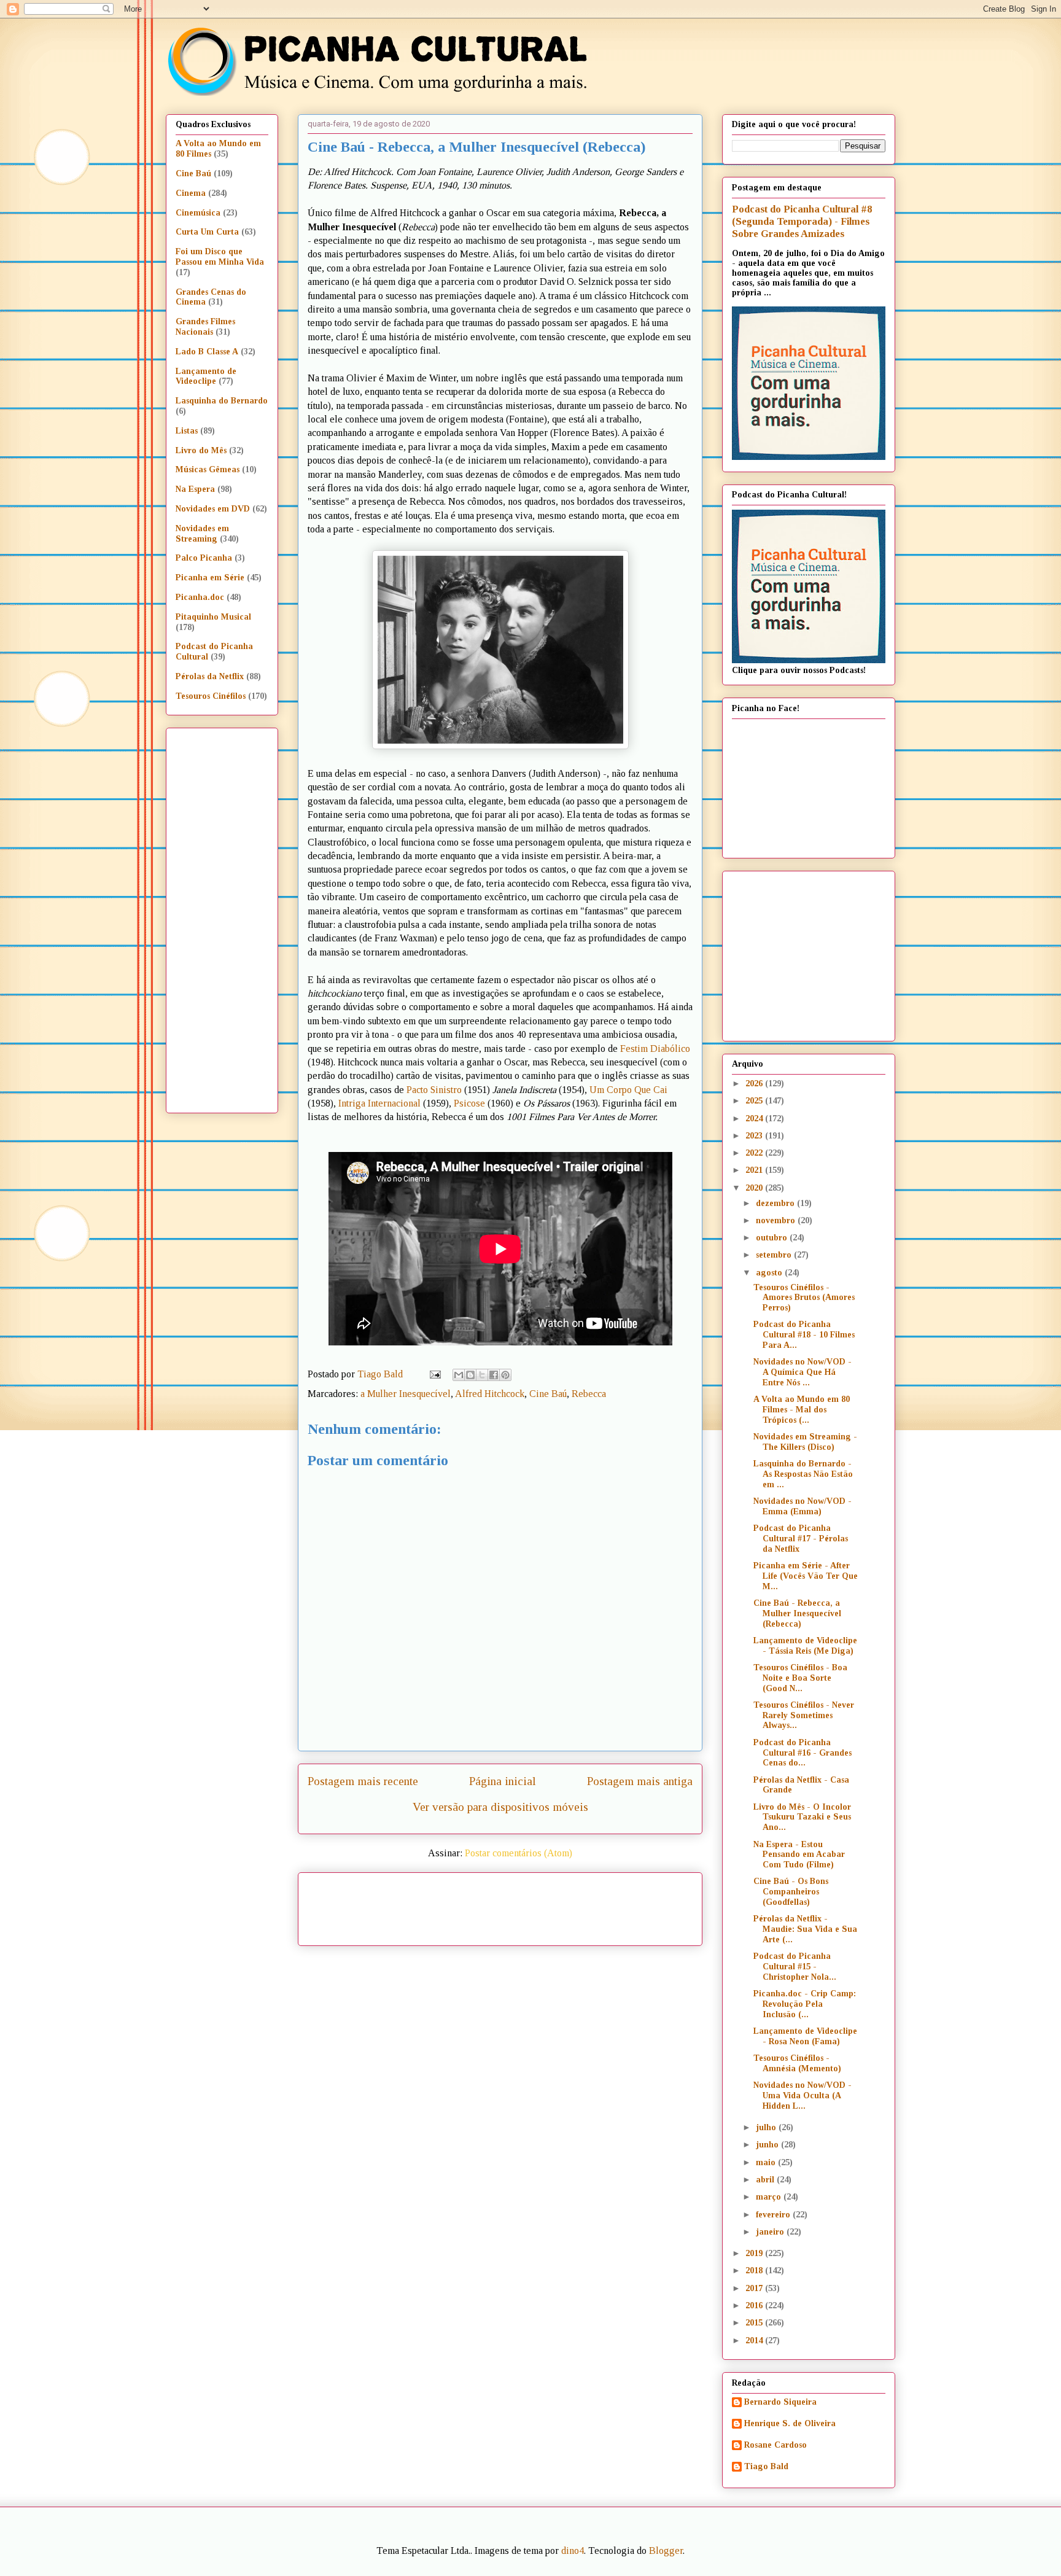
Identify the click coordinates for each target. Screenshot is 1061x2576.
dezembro (776, 1203)
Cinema (191, 193)
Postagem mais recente (363, 1781)
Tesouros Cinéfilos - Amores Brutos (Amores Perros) (804, 1298)
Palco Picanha (204, 558)
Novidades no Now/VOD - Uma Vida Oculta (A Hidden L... (803, 2095)
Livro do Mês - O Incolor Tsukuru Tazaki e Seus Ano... (802, 1817)
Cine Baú (548, 1394)
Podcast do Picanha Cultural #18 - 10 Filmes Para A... (804, 1335)
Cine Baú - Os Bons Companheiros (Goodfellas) (791, 1892)
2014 (755, 2341)
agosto (770, 1273)
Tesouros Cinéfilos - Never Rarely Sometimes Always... (804, 1715)
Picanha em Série (210, 578)
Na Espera (195, 489)
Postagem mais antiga (640, 1781)
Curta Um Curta (207, 232)
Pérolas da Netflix (210, 676)
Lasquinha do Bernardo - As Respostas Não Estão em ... (803, 1474)
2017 (755, 2288)
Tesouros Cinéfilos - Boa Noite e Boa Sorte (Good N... (800, 1678)
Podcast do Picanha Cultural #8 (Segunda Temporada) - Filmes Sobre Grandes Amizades (802, 221)
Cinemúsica (198, 213)
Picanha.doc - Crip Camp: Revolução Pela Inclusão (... (805, 2004)
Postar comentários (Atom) (519, 1853)
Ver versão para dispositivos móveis (500, 1807)
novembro (777, 1220)
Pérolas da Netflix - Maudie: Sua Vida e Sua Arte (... (805, 1929)
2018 (755, 2271)
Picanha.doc (200, 597)
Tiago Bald (766, 2466)
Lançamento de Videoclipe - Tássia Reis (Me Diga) (805, 1646)
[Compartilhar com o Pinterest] (505, 1375)
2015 (755, 2323)
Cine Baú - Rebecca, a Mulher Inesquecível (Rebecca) (797, 1613)
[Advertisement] (605, 1905)
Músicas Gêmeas (208, 469)
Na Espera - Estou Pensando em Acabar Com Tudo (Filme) (799, 1855)
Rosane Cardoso (775, 2445)
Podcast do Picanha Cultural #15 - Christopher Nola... (795, 1967)
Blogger (666, 2551)
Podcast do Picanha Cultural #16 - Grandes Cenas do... (803, 1753)
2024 (755, 1119)
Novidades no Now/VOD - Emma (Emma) (803, 1506)
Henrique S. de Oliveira (790, 2423)
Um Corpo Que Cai (628, 1090)
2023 (755, 1136)
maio (767, 2162)
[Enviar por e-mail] (459, 1375)
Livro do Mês (201, 450)
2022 (755, 1153)
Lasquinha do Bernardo (222, 401)
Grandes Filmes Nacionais (205, 327)
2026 (755, 1084)
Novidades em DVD (213, 509)
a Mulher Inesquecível (406, 1394)
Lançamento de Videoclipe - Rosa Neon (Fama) (805, 2036)
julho (767, 2127)
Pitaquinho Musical (213, 617)
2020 (755, 1188)
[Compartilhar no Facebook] (494, 1375)
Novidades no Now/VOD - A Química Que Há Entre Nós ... (803, 1372)
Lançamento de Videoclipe (206, 376)
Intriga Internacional (379, 1103)
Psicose (469, 1103)
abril (766, 2180)
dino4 (573, 2551)
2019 (755, 2253)
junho (768, 2145)
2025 (755, 1101)
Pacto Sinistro (434, 1090)
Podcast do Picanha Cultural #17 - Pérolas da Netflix (801, 1539)
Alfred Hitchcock (490, 1394)
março (770, 2197)
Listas (187, 431)
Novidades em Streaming (202, 534)
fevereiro (774, 2215)
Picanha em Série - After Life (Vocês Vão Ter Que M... (806, 1576)
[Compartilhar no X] (482, 1375)
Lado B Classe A (207, 352)
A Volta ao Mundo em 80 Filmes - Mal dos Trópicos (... (802, 1410)
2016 (755, 2306)
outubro (773, 1238)
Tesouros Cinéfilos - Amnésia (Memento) (797, 2063)
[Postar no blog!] (470, 1375)
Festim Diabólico (655, 1049)
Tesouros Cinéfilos (211, 696)
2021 (755, 1170)
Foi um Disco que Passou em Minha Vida (220, 257)
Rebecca (589, 1394)
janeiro (771, 2232)
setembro (775, 1255)
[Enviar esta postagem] (434, 1374)
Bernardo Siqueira (780, 2402)
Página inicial (503, 1781)
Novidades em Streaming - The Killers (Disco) (805, 1442)
